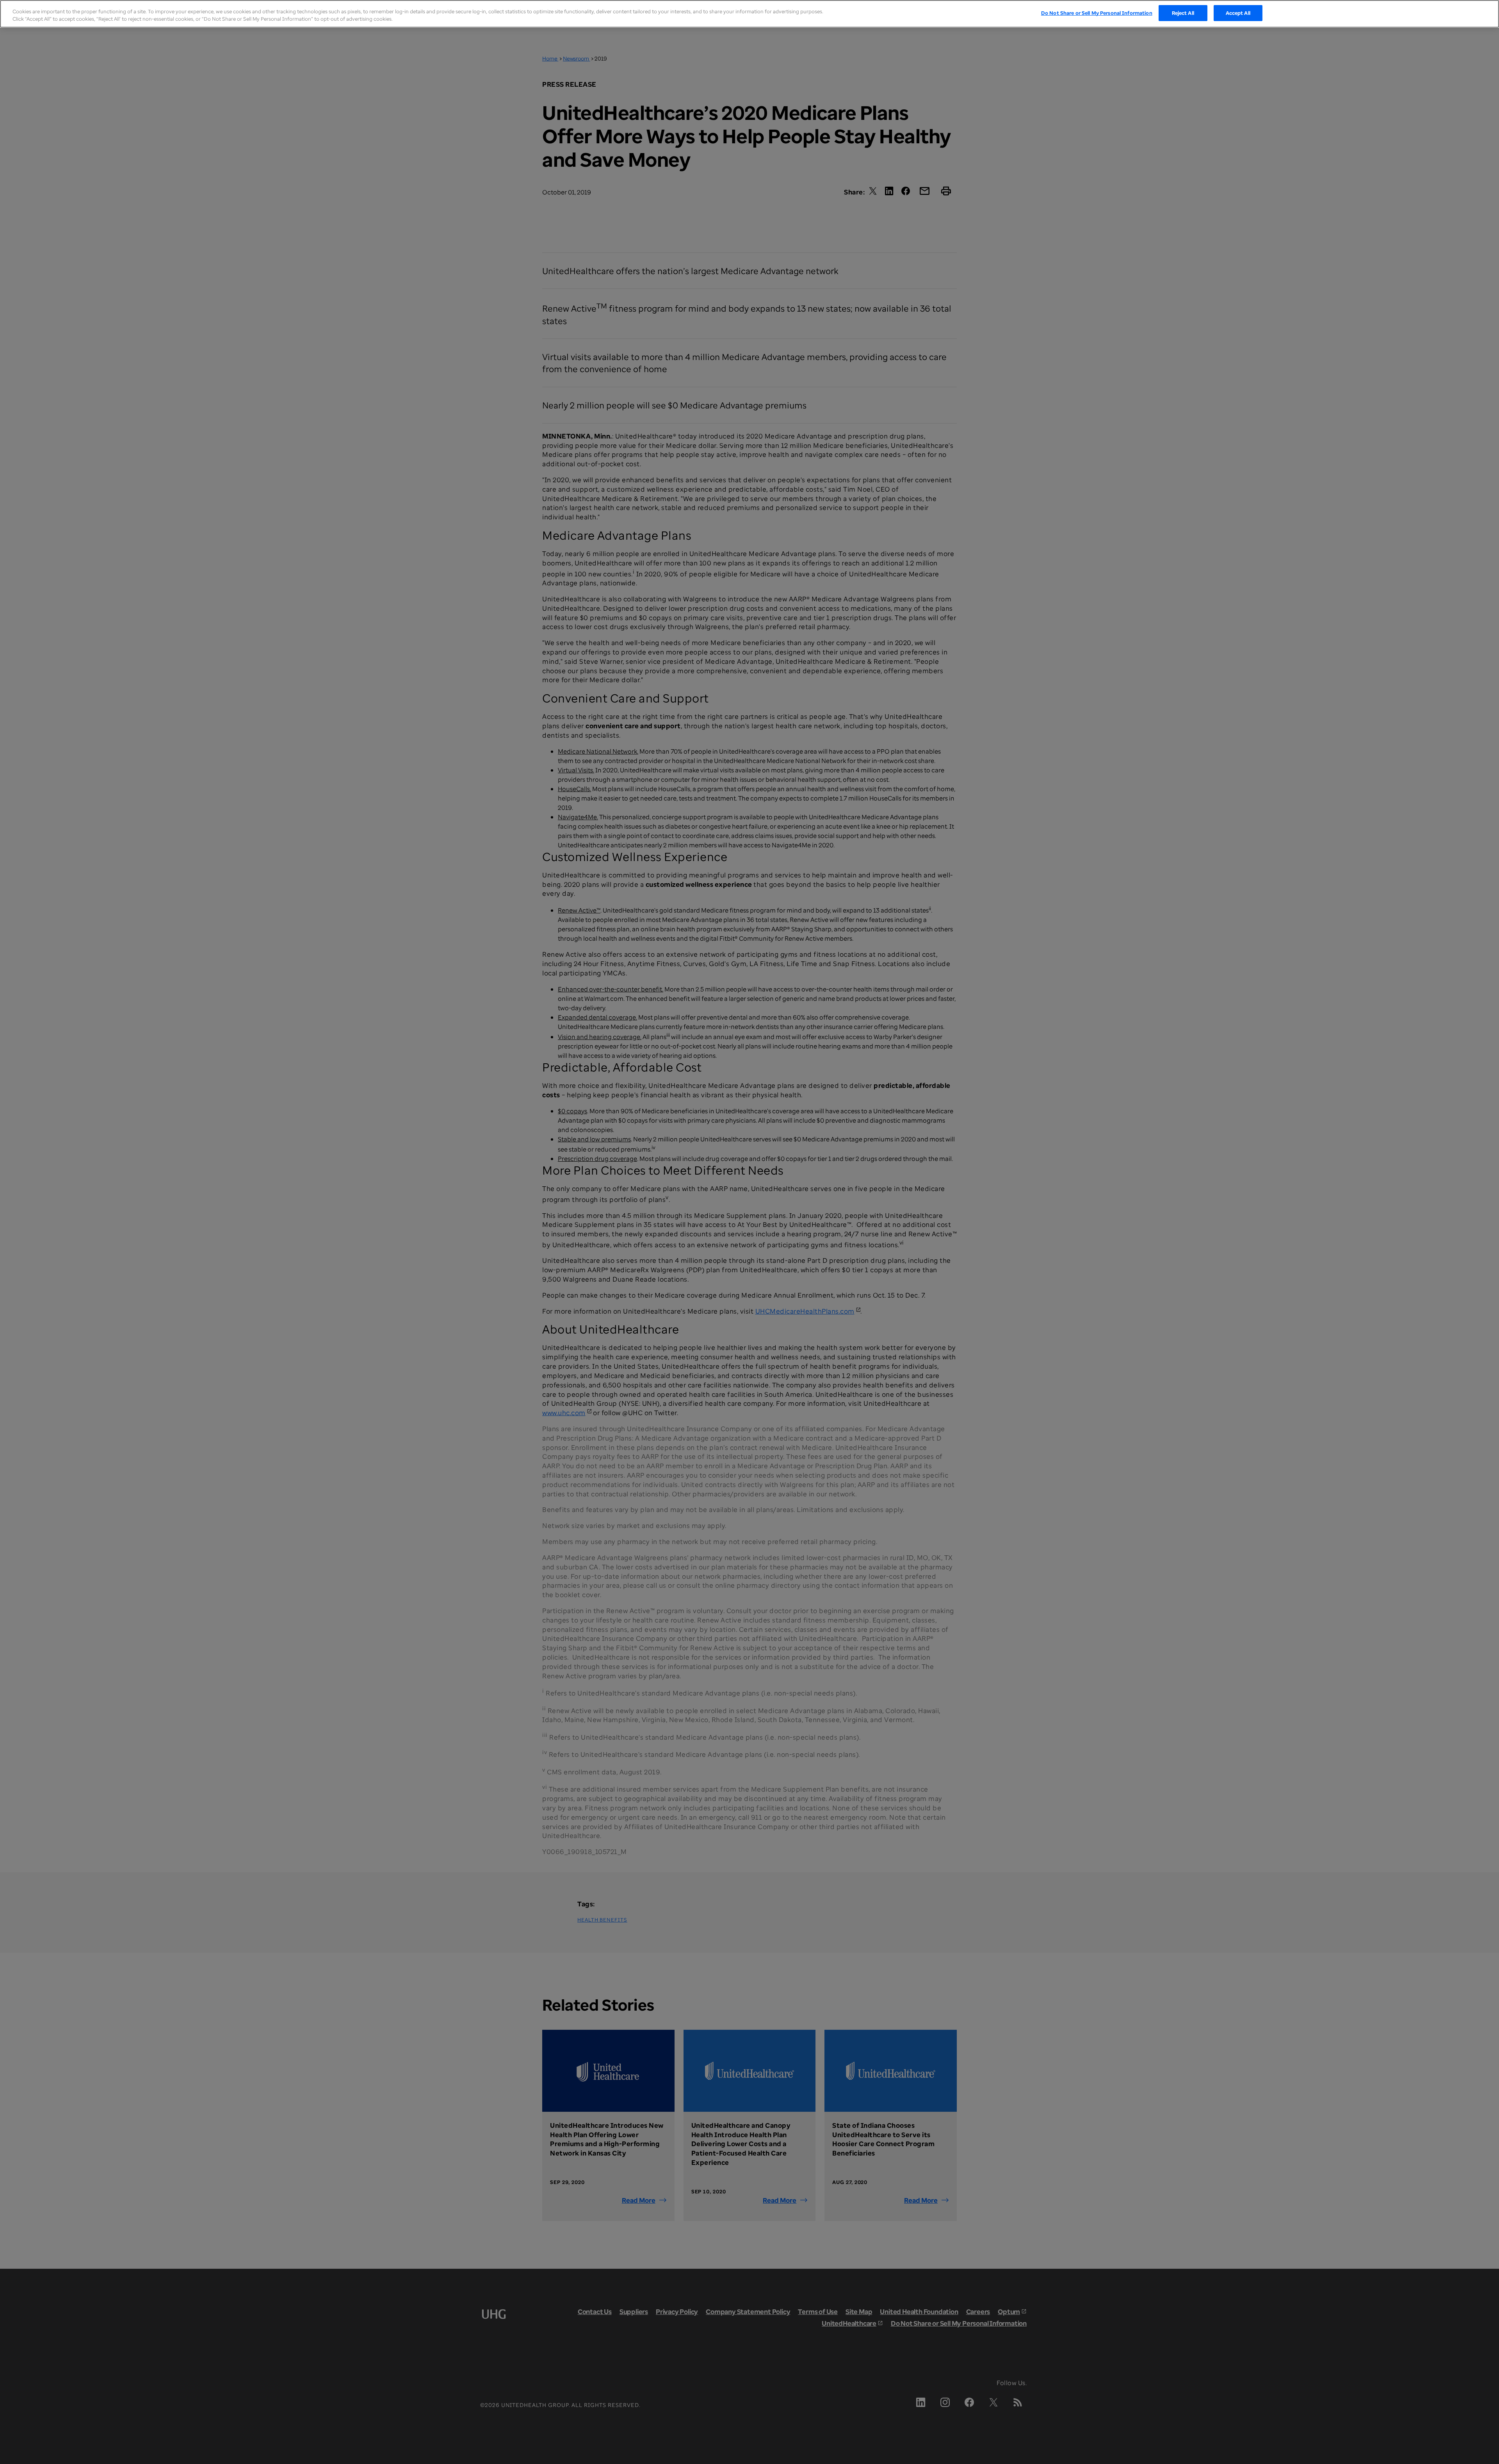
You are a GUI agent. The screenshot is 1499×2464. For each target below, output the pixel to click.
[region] (749, 14)
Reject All (1183, 13)
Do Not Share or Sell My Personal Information (1097, 13)
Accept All (1238, 13)
